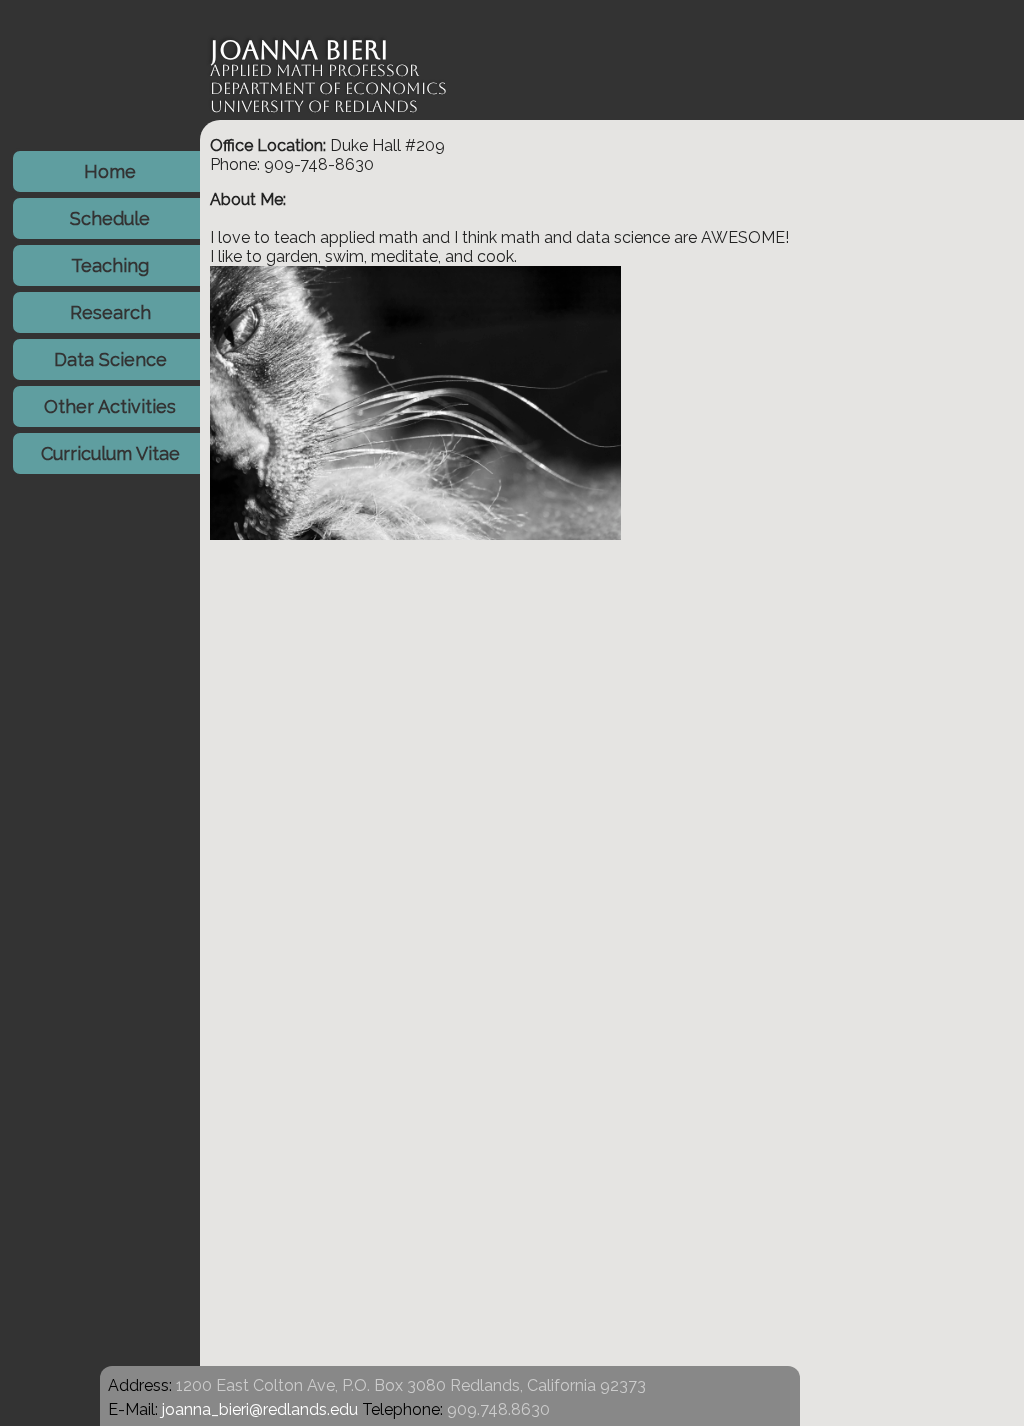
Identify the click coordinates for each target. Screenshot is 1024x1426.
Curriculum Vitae (110, 453)
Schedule (110, 218)
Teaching (110, 265)
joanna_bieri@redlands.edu (260, 1409)
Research (110, 312)
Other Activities (110, 406)
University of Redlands (314, 106)
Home (110, 171)
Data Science (110, 359)
